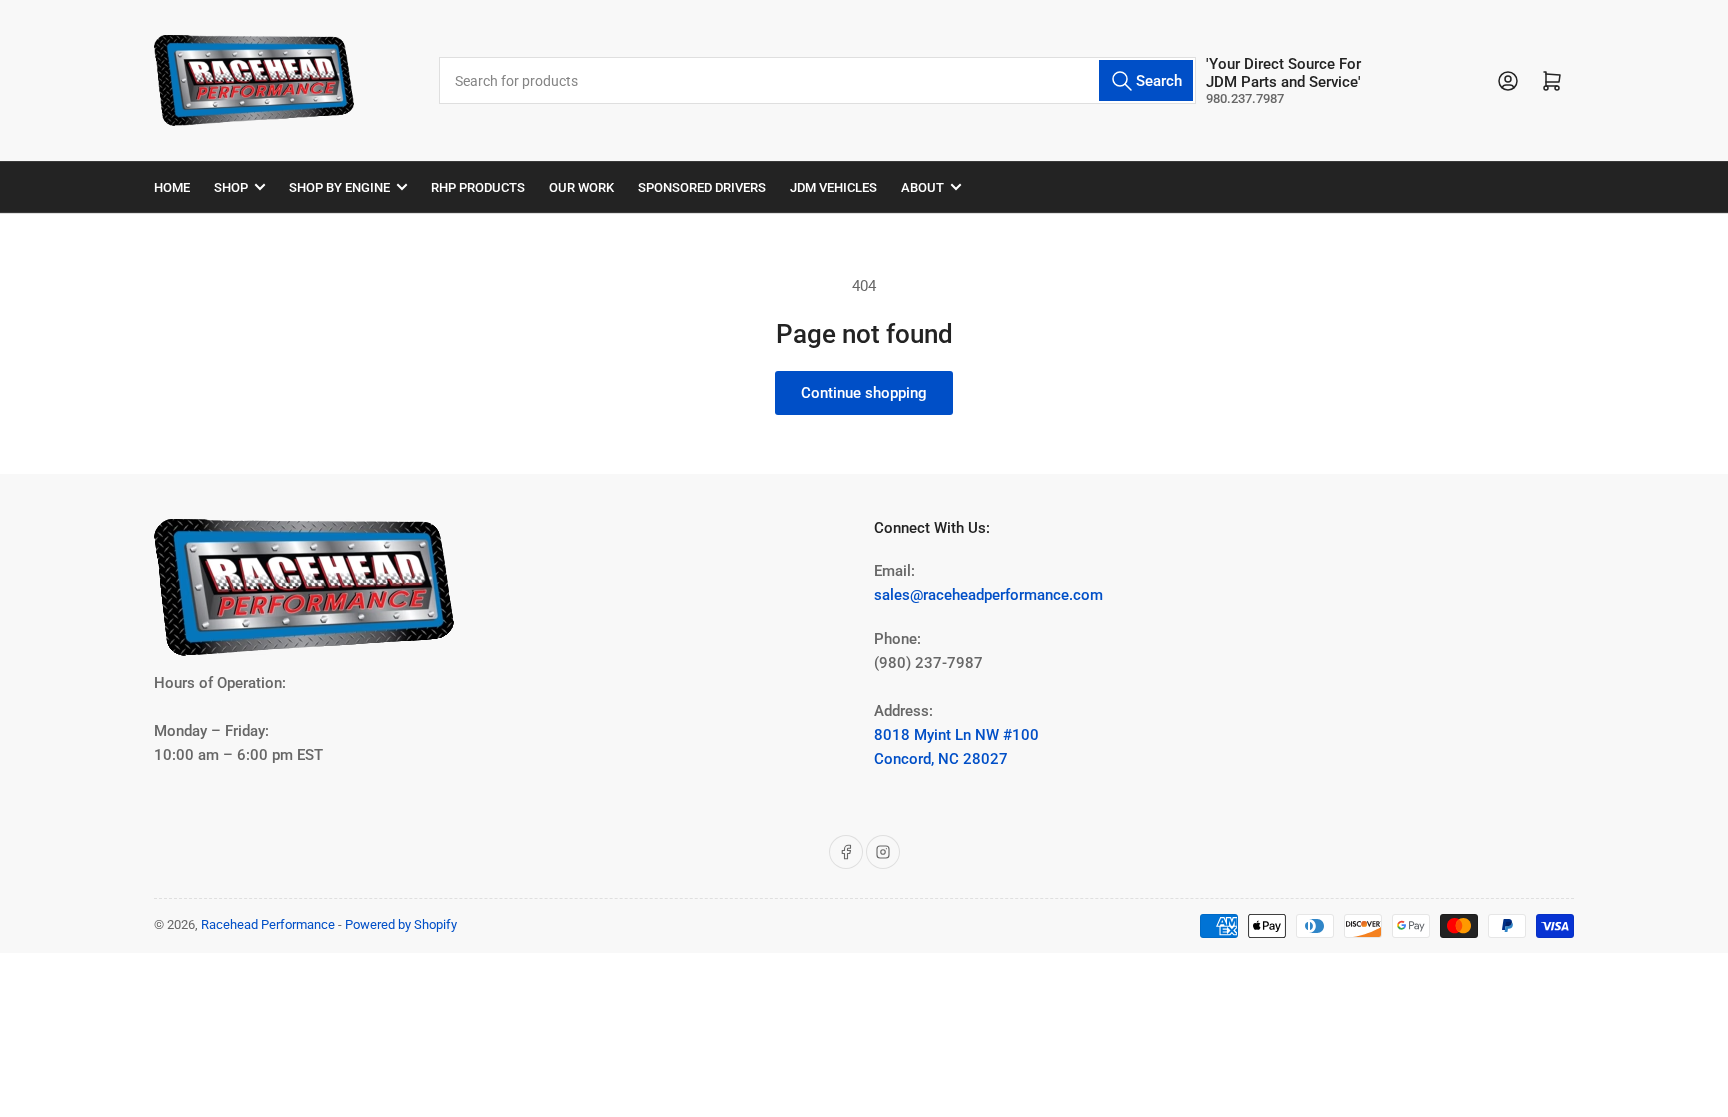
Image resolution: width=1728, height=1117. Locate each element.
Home (172, 187)
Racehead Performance (268, 924)
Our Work (581, 187)
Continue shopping (864, 393)
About (922, 187)
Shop (231, 187)
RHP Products (478, 187)
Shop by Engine (339, 187)
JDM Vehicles (833, 187)
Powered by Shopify (401, 924)
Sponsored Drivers (702, 187)
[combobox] (817, 80)
